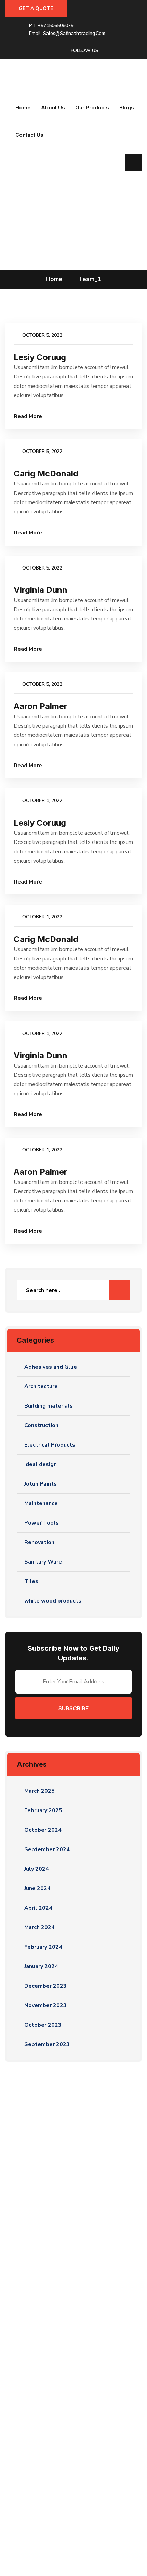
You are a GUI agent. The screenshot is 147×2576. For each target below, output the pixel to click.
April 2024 (38, 1908)
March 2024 (39, 1927)
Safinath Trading (42, 2560)
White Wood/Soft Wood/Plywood (53, 2387)
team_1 (90, 279)
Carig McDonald (46, 474)
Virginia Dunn (41, 590)
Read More (28, 416)
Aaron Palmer (41, 706)
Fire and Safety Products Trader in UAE (59, 2292)
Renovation (39, 1542)
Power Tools (42, 1523)
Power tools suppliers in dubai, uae (53, 2325)
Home (23, 108)
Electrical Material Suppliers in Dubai (55, 2281)
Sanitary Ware (43, 1562)
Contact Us (29, 135)
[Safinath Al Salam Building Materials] (14, 72)
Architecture (41, 1386)
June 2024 (37, 1888)
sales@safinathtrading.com (74, 33)
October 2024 (43, 1830)
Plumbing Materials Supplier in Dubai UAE (62, 2314)
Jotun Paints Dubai (34, 2409)
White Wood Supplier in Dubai (48, 2336)
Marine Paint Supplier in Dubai (47, 2303)
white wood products (53, 1601)
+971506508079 (56, 25)
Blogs (127, 108)
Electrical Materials (35, 2376)
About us (53, 108)
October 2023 (43, 2025)
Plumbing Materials (35, 2431)
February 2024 (43, 1947)
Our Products (92, 108)
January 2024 (41, 1966)
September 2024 (47, 1849)
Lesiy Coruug (40, 357)
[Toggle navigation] (10, 92)
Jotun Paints (41, 1484)
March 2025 (39, 1791)
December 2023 (45, 1986)
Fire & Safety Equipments (42, 2398)
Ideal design (41, 1464)
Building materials (49, 1406)
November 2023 (45, 2005)
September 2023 (47, 2044)
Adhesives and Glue (51, 1367)
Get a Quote (36, 8)
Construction (41, 1425)
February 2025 (43, 1810)
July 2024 (37, 1869)
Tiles (31, 1581)
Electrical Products (50, 1445)
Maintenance (41, 1503)
